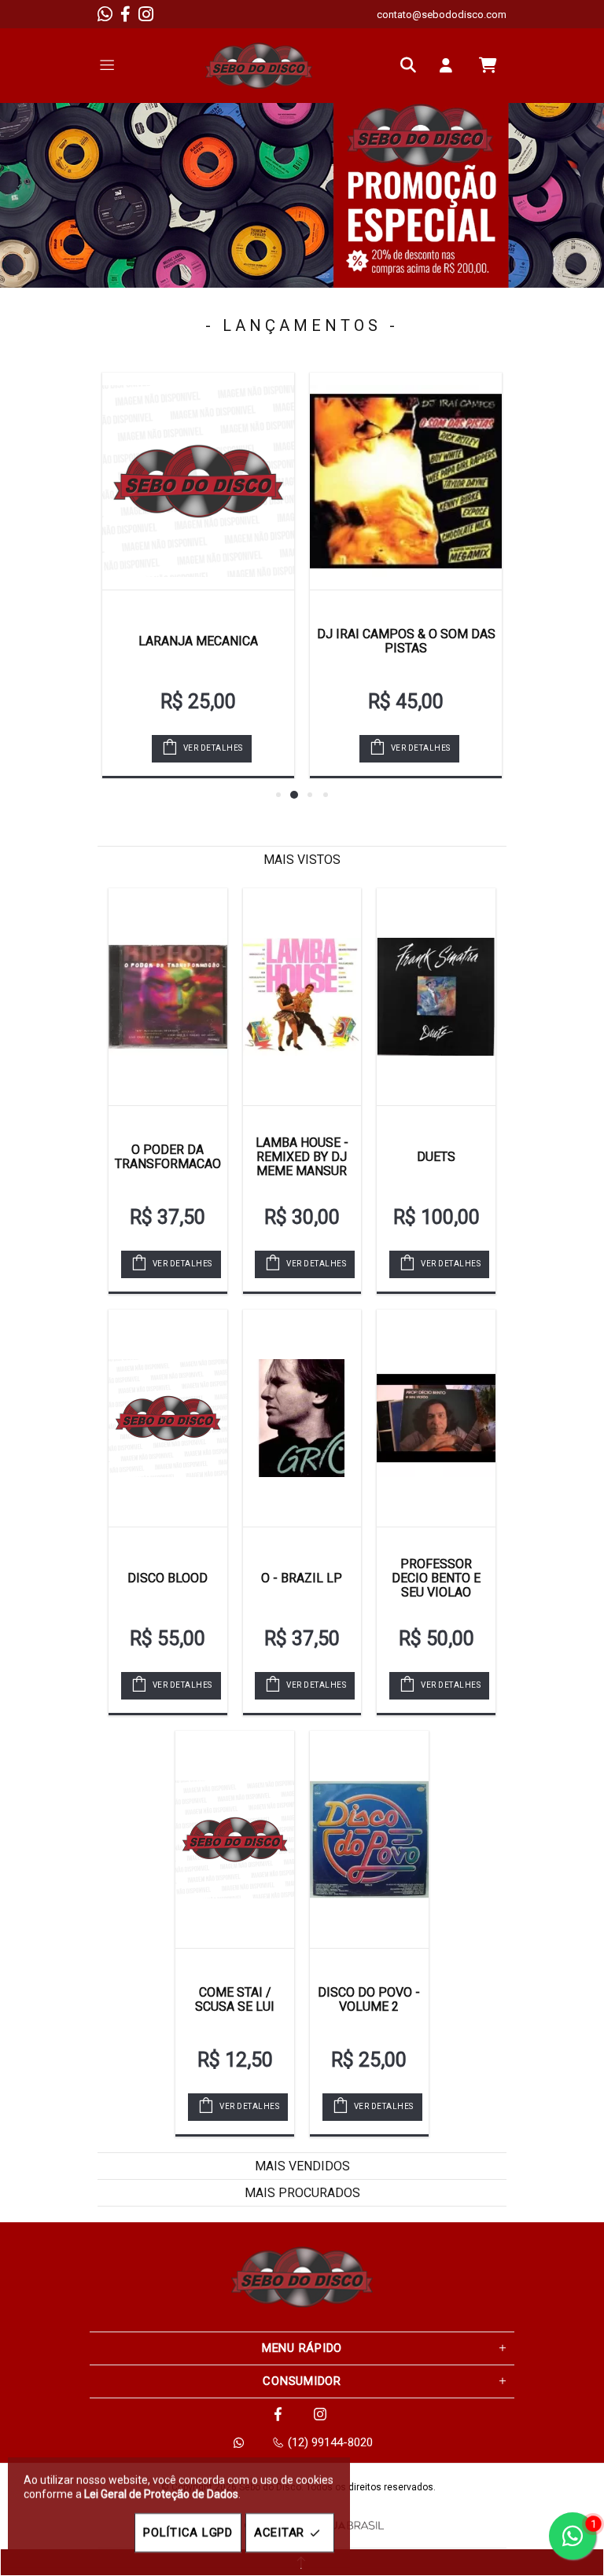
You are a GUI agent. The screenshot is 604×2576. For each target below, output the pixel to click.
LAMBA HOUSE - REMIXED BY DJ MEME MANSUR (302, 1157)
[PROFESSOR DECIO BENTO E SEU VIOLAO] (436, 1418)
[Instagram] (146, 14)
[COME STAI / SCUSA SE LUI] (235, 1839)
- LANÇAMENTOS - (302, 325)
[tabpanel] (302, 195)
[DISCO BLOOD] (168, 1418)
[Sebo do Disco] (259, 66)
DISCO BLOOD (168, 1578)
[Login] (450, 65)
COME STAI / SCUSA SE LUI (235, 1999)
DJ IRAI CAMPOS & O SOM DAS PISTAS (406, 641)
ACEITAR (279, 2533)
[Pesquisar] (412, 65)
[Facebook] (125, 14)
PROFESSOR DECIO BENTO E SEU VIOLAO (436, 1578)
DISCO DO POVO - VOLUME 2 (369, 1999)
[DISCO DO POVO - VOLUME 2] (369, 1839)
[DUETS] (436, 997)
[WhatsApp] (105, 14)
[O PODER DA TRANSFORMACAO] (168, 997)
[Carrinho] (488, 65)
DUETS (436, 1157)
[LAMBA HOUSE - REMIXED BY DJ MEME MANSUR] (302, 997)
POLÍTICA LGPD (188, 2533)
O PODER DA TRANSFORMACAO (168, 1157)
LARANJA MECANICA (198, 641)
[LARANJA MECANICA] (198, 481)
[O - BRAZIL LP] (302, 1418)
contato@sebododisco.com (442, 15)
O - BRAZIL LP (302, 1578)
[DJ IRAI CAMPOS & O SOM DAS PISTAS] (406, 481)
